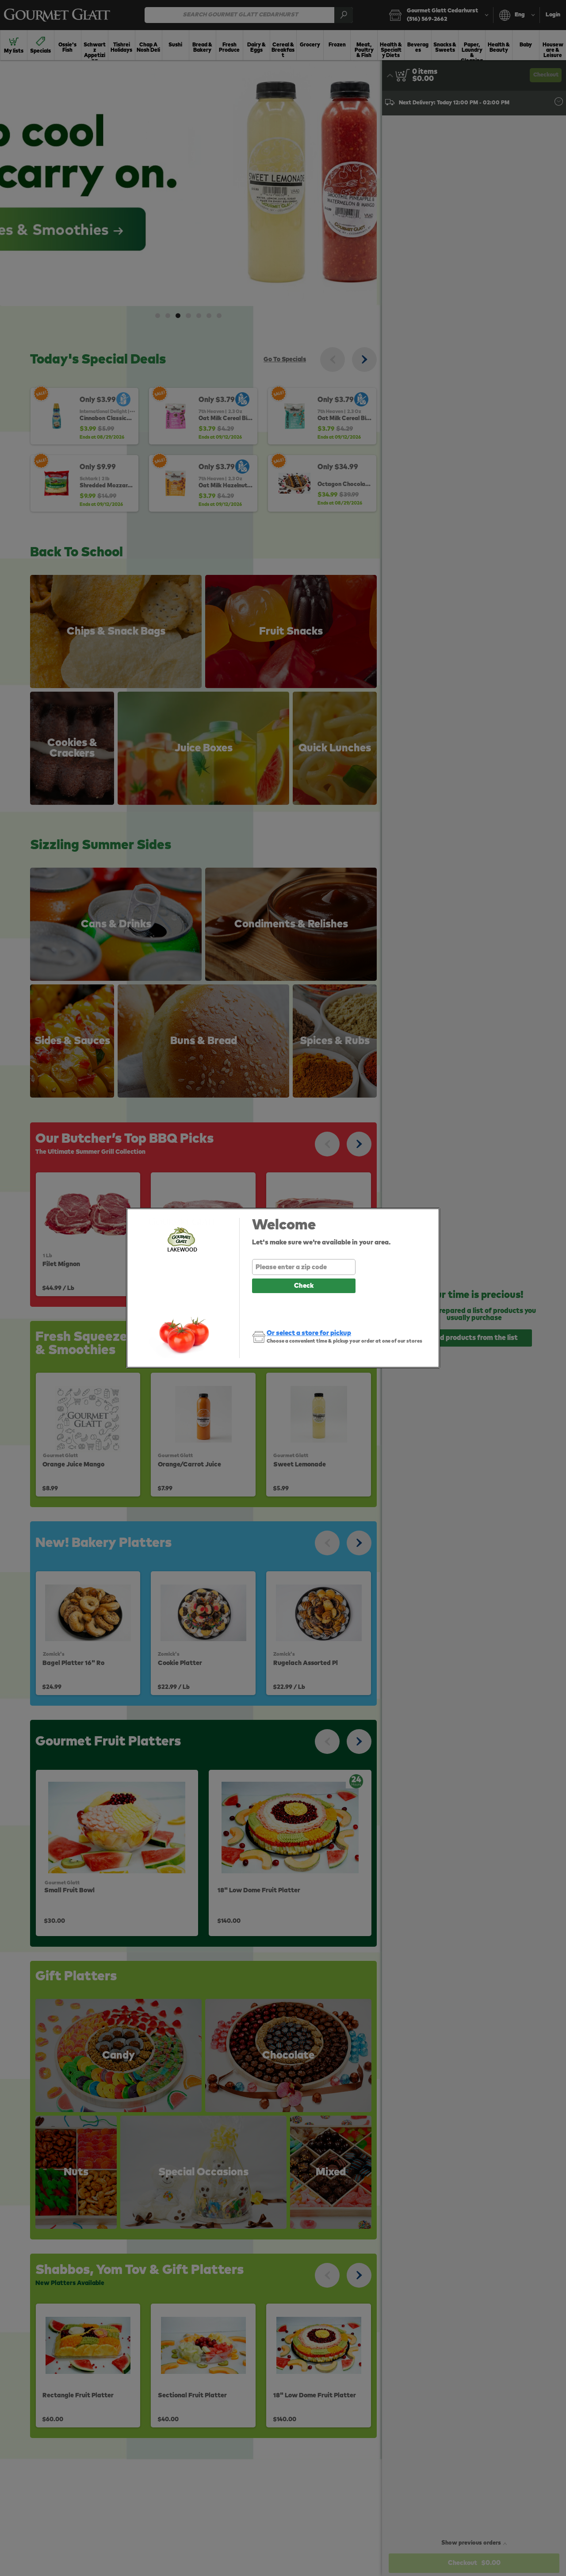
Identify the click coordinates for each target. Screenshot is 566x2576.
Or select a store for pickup (309, 1333)
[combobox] (304, 1267)
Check (304, 1286)
